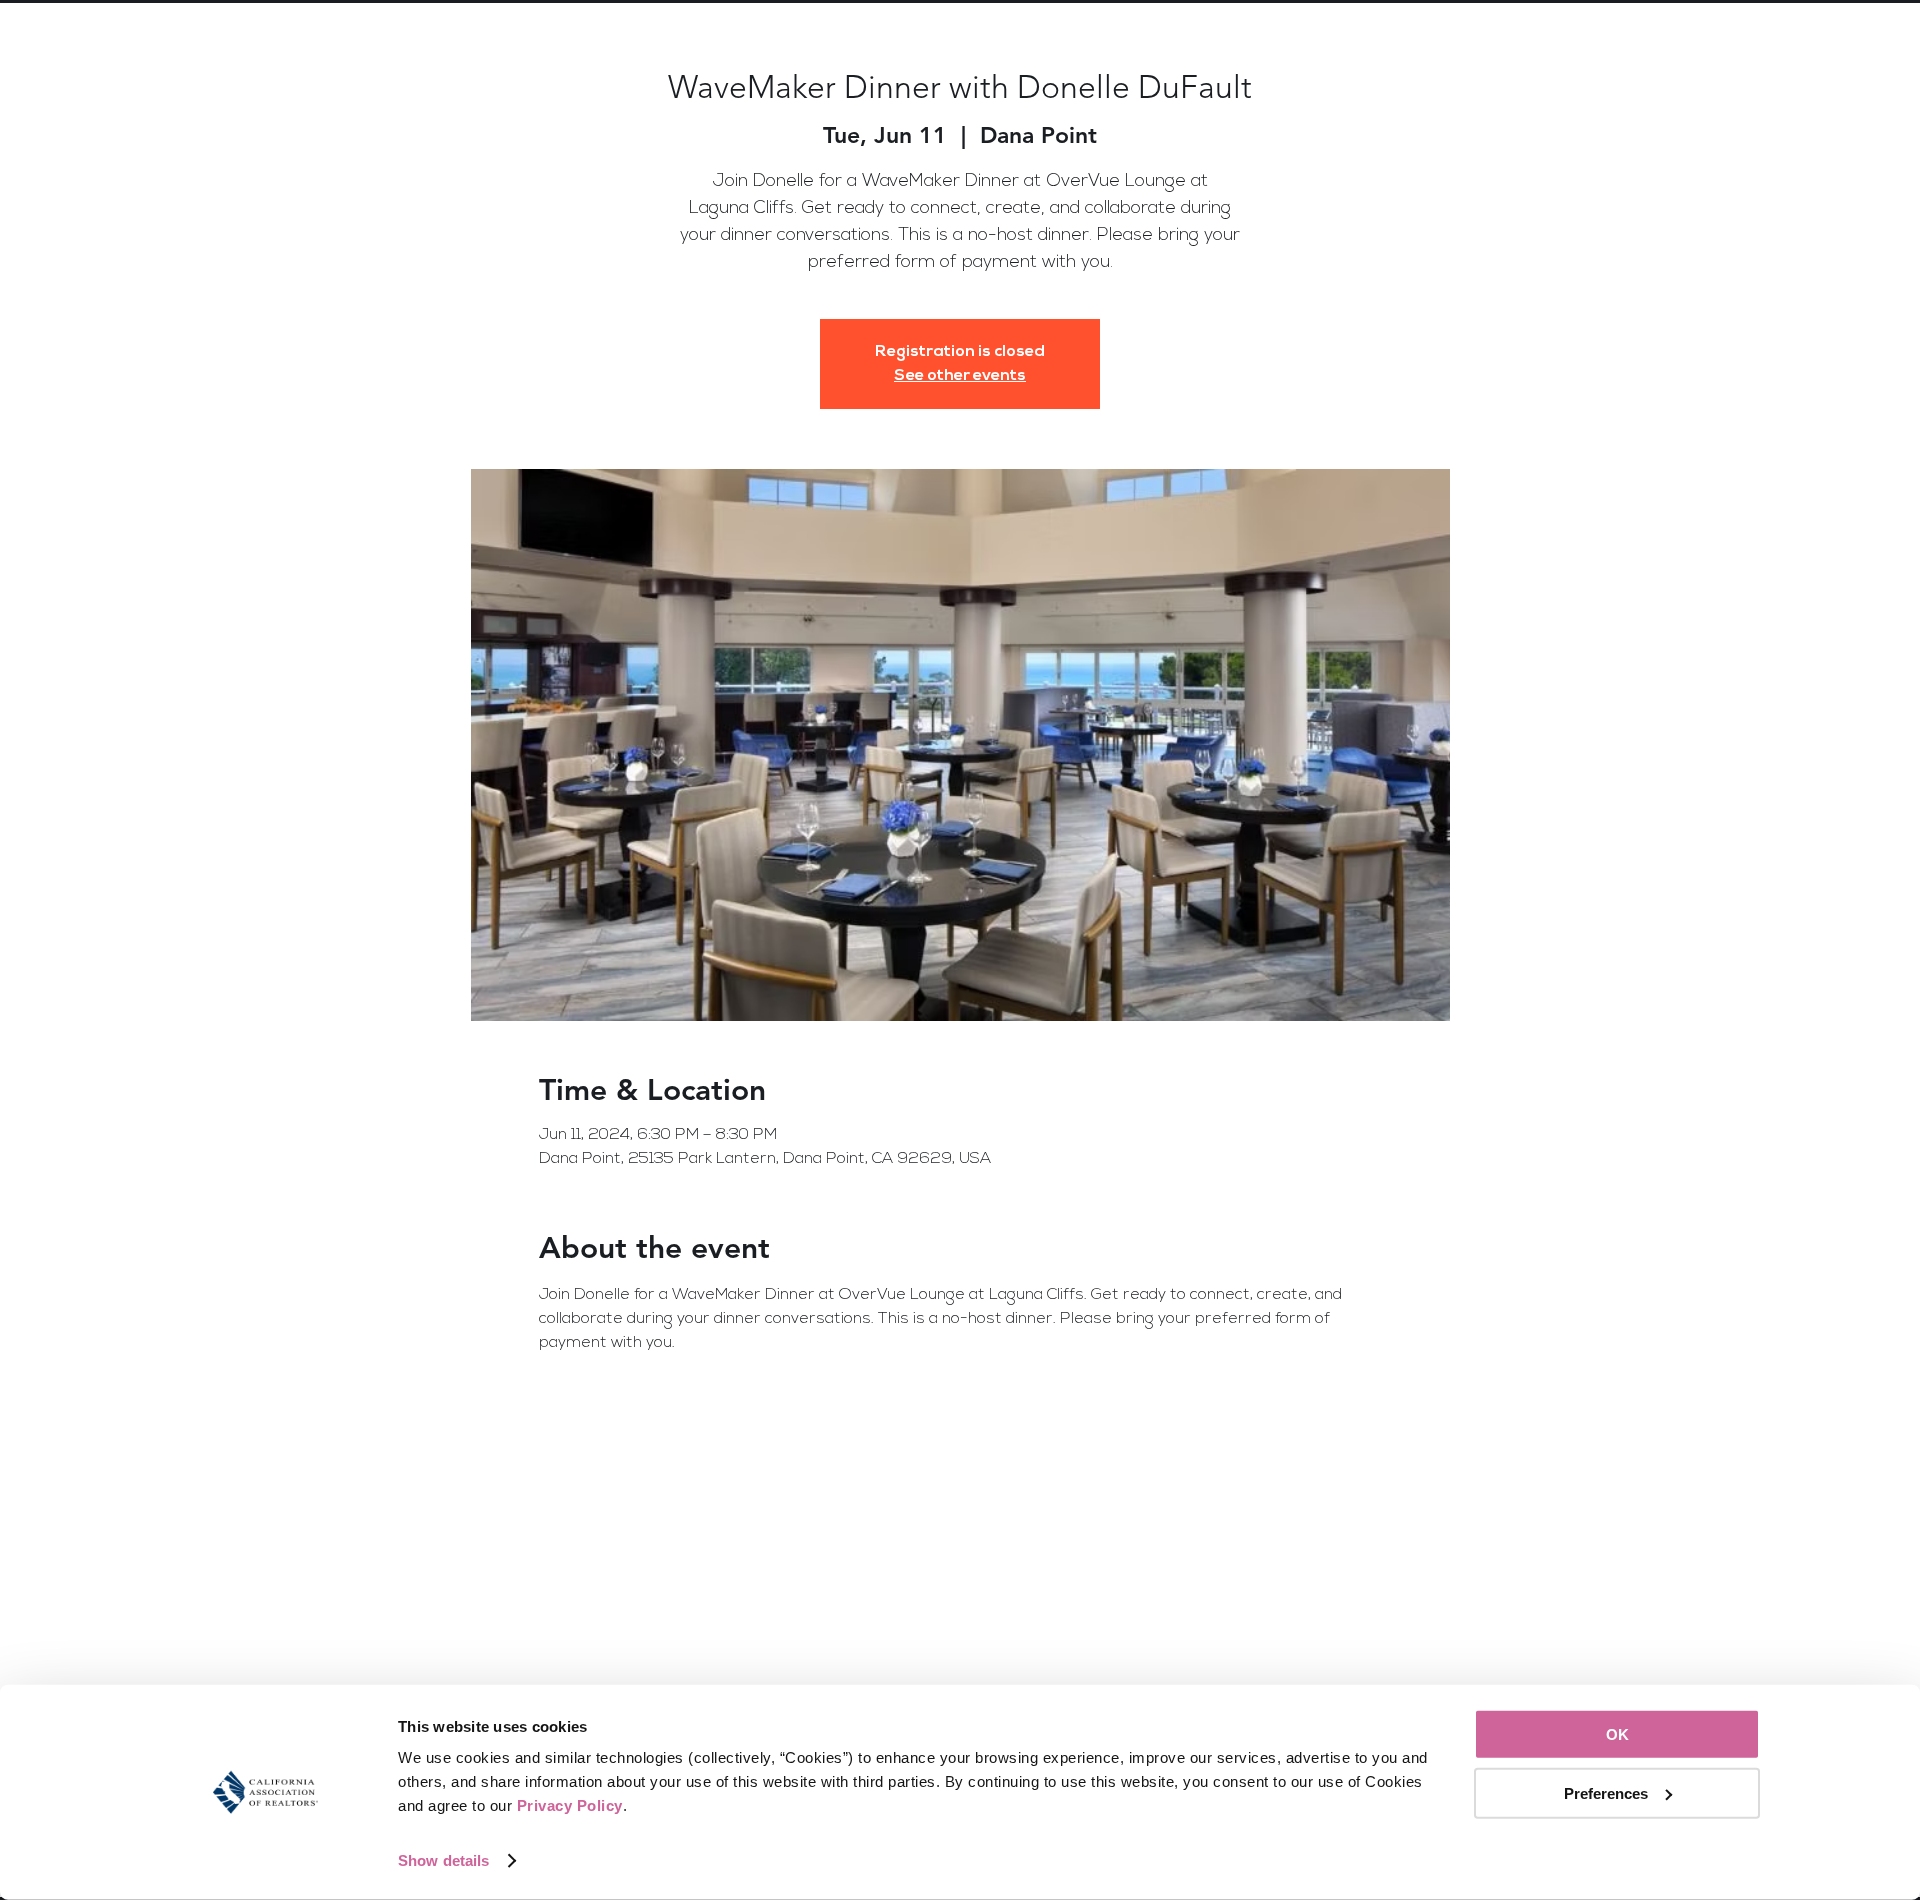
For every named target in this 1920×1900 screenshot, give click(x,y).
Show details (443, 1860)
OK (1617, 1734)
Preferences (1606, 1792)
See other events (960, 376)
